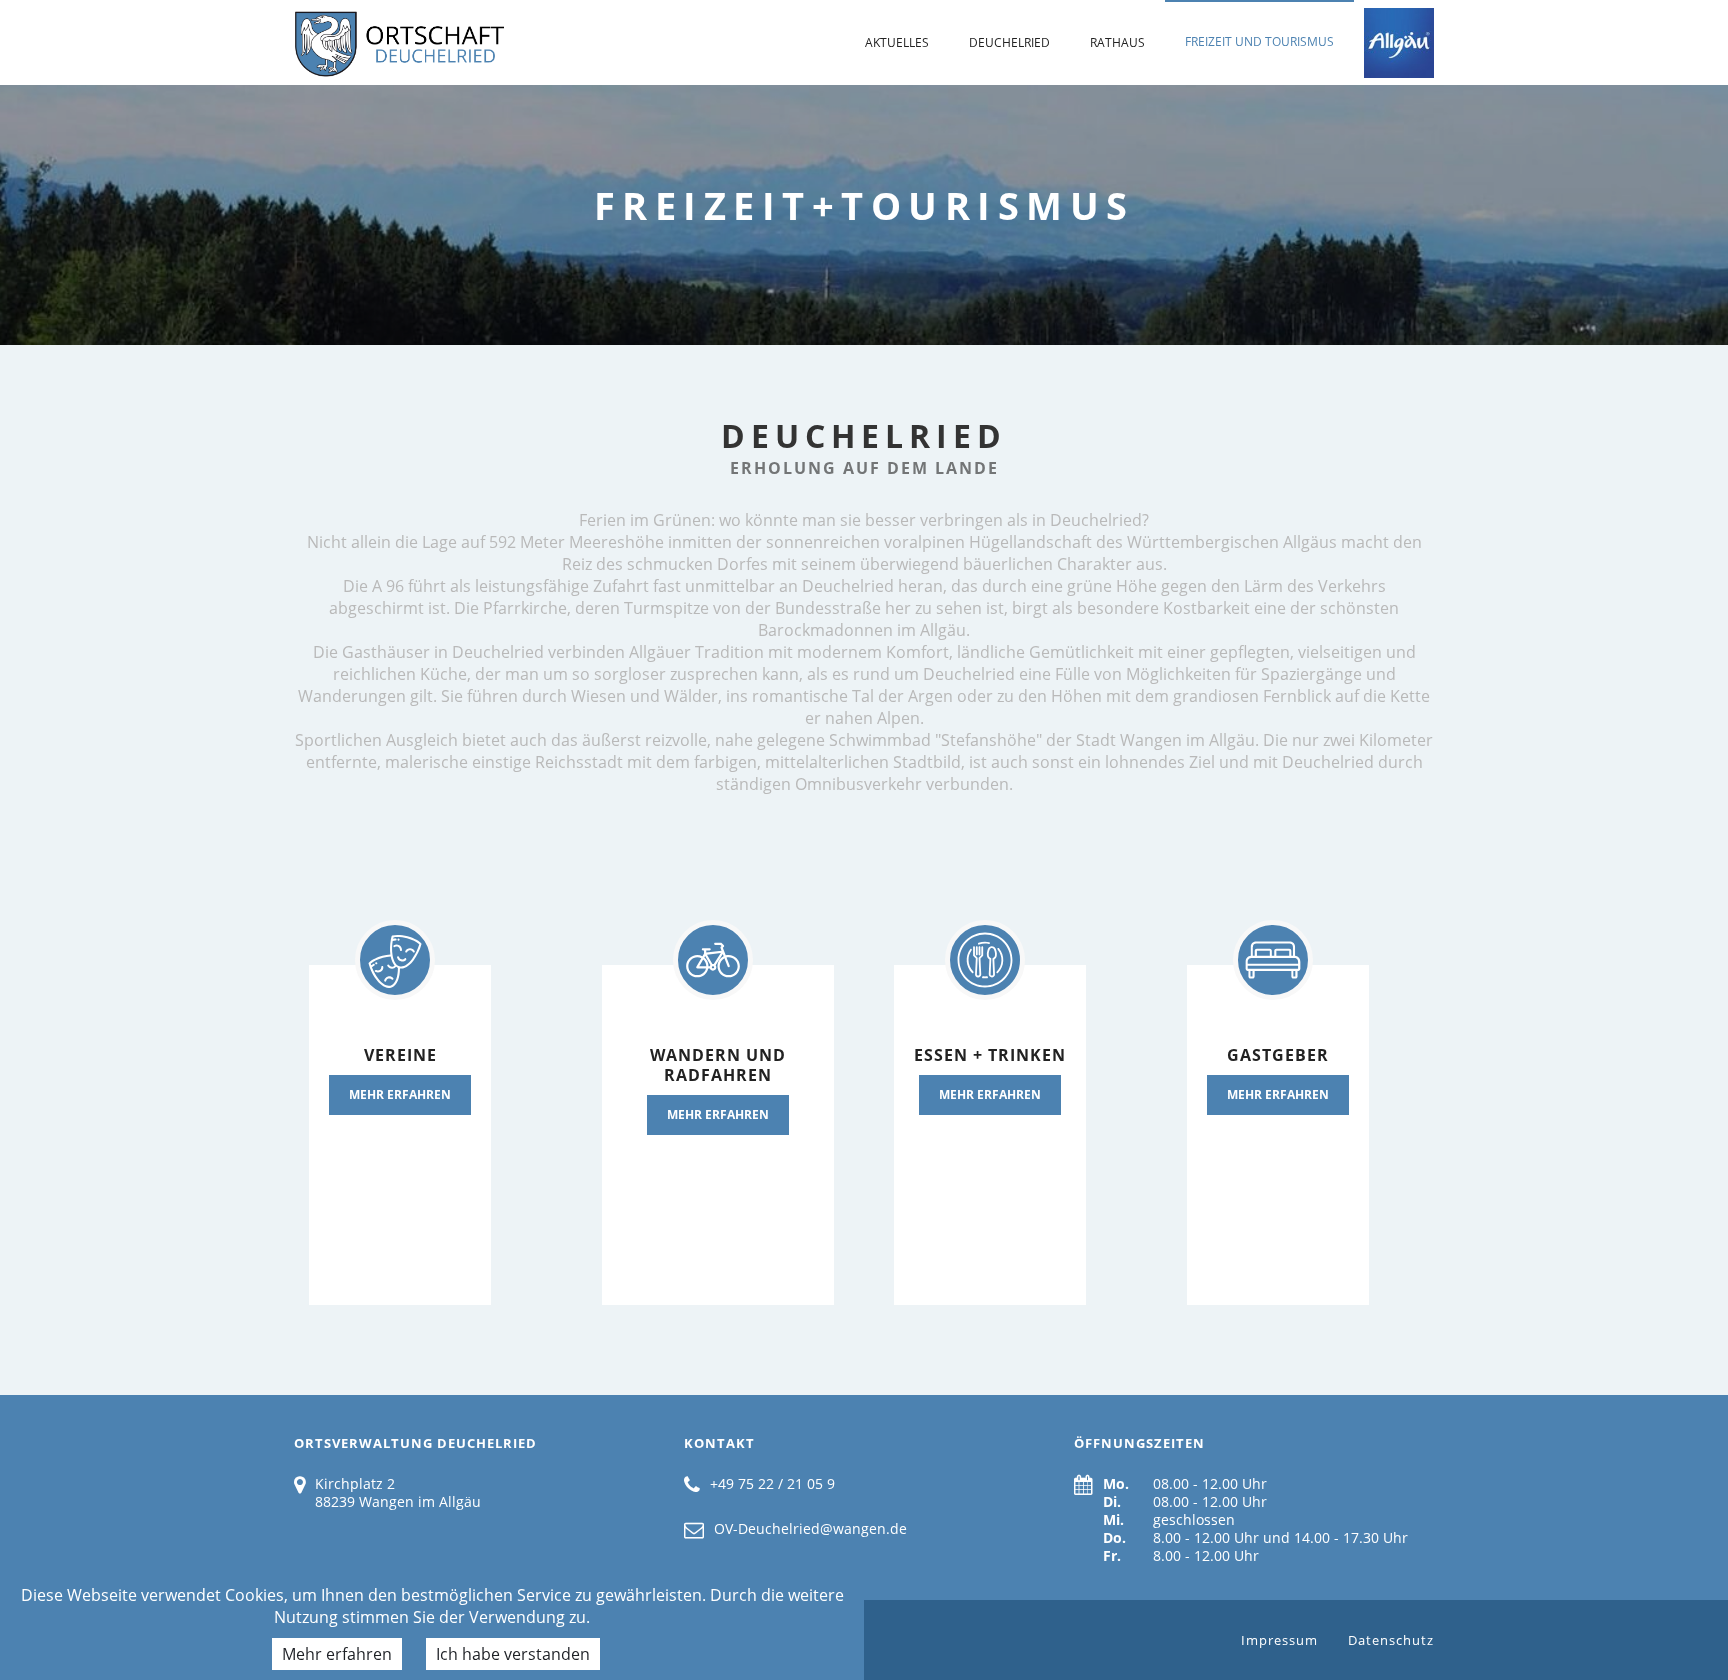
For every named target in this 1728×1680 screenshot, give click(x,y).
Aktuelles (897, 42)
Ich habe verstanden (513, 1654)
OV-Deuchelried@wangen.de (810, 1528)
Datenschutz (1391, 1640)
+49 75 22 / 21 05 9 (772, 1483)
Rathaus (1117, 42)
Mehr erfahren (337, 1654)
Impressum (1279, 1640)
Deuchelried (1009, 42)
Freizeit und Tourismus (1259, 41)
